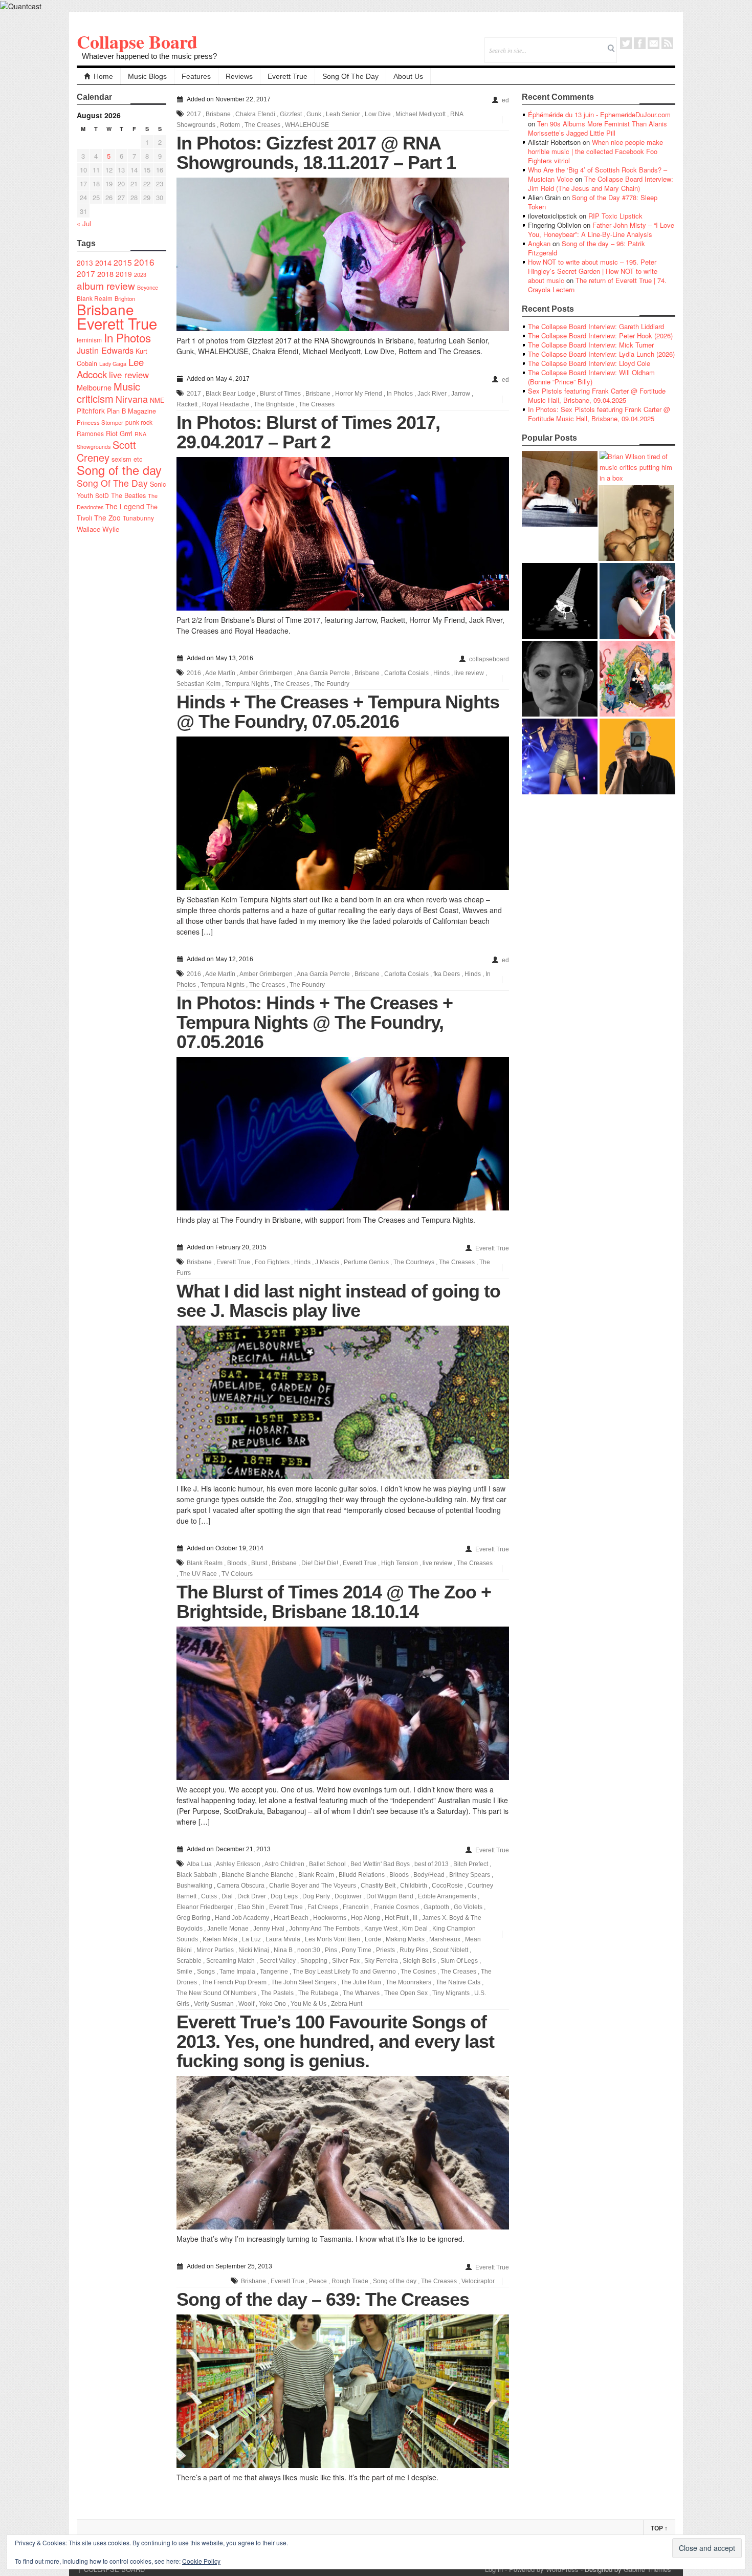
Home (103, 76)
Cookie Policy (201, 2561)
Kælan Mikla (220, 1939)
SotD (102, 495)
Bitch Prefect (471, 1864)
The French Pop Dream (234, 1982)
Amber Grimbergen (266, 673)
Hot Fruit (396, 1918)
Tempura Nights (247, 684)
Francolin (356, 1907)
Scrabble (189, 1961)
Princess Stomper (100, 422)
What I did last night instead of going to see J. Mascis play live (338, 1301)
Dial (227, 1896)
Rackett (187, 404)
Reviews (239, 76)
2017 (86, 273)
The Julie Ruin (361, 1982)
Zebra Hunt (347, 2004)
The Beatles (128, 495)
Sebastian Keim (198, 684)
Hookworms (330, 1918)
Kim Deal (415, 1929)
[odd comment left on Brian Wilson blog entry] (560, 489)
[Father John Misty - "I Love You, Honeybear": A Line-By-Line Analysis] (637, 679)
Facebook (640, 43)
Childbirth (414, 1886)
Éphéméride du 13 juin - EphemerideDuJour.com (599, 114)
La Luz (251, 1939)
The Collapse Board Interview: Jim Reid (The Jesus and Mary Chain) (601, 183)
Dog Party (316, 1896)
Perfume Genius (366, 1262)
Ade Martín (220, 673)
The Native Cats (458, 1982)
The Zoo (107, 517)
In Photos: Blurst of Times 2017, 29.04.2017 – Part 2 (308, 432)
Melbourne (94, 387)
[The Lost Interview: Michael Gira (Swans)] (637, 756)
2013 (85, 263)
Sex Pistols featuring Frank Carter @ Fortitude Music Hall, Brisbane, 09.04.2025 (597, 395)
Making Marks (405, 1939)
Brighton (125, 298)
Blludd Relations (362, 1875)
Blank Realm (95, 298)
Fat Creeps (323, 1907)
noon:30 (309, 1950)
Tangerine (274, 1972)
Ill (415, 1918)
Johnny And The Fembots (324, 1929)
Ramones (90, 433)
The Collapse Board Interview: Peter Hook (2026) (600, 335)
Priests (385, 1950)
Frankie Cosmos (396, 1907)
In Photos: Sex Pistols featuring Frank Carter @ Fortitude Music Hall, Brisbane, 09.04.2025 (599, 414)
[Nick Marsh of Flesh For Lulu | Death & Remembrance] (636, 523)
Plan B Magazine (131, 411)
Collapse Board (137, 41)
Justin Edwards (105, 350)
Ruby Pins (414, 1950)
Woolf (246, 2004)
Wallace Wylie (98, 529)
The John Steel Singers (304, 1982)
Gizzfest (291, 114)
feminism (89, 340)
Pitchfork (91, 410)
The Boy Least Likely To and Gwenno (344, 1972)
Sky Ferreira (381, 1961)
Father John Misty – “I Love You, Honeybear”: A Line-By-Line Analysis (601, 230)
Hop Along (366, 1918)
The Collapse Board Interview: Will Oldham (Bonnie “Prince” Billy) (591, 377)
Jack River (432, 394)
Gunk (314, 114)
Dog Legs (284, 1896)
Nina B (283, 1950)
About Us (408, 76)
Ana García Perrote (323, 673)
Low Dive (378, 114)
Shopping (314, 1961)
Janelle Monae (228, 1929)
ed (505, 100)
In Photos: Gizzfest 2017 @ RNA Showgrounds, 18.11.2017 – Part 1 (316, 153)
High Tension (400, 1563)
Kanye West (381, 1929)
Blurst (259, 1563)
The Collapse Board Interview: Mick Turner (591, 345)
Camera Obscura (241, 1886)
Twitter (626, 43)
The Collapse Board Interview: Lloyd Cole (589, 363)
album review (106, 285)
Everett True (287, 76)
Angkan (539, 243)
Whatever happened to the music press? (149, 56)
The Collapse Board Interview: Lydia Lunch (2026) (601, 354)
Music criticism (108, 392)
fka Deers (447, 974)
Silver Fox (346, 1961)
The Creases (262, 125)
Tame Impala (237, 1972)
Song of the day (119, 470)
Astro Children (284, 1864)
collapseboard (489, 659)
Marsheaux (445, 1939)
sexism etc (127, 459)
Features (196, 76)
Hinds (441, 673)
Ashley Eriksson (238, 1864)
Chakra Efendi (255, 114)
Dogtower (348, 1896)
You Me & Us (308, 2004)
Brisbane (105, 309)
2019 (124, 274)
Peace (318, 2281)
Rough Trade (350, 2281)
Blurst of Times (280, 394)
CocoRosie (447, 1886)
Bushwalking (194, 1886)
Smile (184, 1972)
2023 (140, 275)
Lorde (373, 1939)
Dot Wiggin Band (390, 1896)
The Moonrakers (408, 1982)
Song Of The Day (350, 76)
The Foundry (332, 684)
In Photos (127, 337)
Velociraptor (478, 2281)
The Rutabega (318, 1993)
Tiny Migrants (451, 1993)
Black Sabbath (197, 1875)
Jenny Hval (269, 1929)
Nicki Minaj (254, 1950)
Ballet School (327, 1864)
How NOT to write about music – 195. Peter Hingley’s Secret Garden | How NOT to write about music (593, 271)
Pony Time (357, 1950)
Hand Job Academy (242, 1918)
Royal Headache (226, 404)
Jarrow (461, 394)
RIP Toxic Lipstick (615, 216)
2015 (123, 262)
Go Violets (468, 1907)
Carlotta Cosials (406, 673)
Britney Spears (470, 1875)
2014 (103, 262)
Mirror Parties (215, 1950)
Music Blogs (147, 76)
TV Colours (237, 1574)
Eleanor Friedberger (205, 1907)
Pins (331, 1950)
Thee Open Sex (406, 1993)
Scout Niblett (450, 1950)
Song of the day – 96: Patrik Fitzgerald (587, 248)
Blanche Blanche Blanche (258, 1875)
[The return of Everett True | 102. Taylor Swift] (560, 756)
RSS (667, 43)
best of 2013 (432, 1864)
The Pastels (277, 1993)
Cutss (209, 1896)
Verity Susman (214, 2004)
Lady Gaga (113, 363)
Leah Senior (343, 114)
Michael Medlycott (421, 114)
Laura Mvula (283, 1939)
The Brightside (274, 404)
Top (659, 2528)
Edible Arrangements (447, 1896)
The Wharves (361, 1993)
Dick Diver (252, 1896)
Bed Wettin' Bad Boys (380, 1864)
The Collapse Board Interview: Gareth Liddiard (596, 326)
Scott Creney (106, 451)
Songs (206, 1972)
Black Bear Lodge (230, 394)
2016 (144, 262)
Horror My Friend (359, 394)
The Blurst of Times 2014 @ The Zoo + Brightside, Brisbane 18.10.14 (334, 1602)
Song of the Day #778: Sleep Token (593, 202)
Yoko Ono (272, 2004)
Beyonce (148, 287)
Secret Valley (278, 1961)
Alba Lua (199, 1864)
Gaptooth (436, 1907)
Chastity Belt (378, 1886)
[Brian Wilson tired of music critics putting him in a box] (637, 467)
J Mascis (327, 1262)
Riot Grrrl (119, 433)
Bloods (237, 1563)
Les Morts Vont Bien (333, 1939)
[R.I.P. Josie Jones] (560, 679)
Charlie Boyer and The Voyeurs (313, 1886)
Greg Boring (193, 1918)
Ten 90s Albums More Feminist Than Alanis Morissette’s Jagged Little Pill (598, 128)
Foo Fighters (272, 1262)
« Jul (84, 223)
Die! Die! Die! (320, 1563)
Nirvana (132, 399)
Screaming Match (230, 1961)
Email (654, 43)
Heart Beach (291, 1918)
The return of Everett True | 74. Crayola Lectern (597, 285)
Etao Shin (251, 1907)
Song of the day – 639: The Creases (323, 2299)
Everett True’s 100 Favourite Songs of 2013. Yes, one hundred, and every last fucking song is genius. (335, 2041)
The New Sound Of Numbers (216, 1993)
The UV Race (198, 1574)
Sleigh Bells (419, 1961)
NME (157, 400)
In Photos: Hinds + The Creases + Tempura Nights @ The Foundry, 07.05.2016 (315, 1022)
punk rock (139, 422)
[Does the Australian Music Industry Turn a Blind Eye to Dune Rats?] (560, 601)
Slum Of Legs (459, 1961)
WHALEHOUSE (307, 125)
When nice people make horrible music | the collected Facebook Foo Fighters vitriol (595, 151)
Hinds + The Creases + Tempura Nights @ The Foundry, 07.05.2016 (338, 712)
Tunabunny (138, 518)
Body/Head (429, 1875)
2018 (105, 274)
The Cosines (418, 1972)
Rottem (230, 125)
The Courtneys (414, 1262)
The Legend (125, 506)
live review (129, 375)
